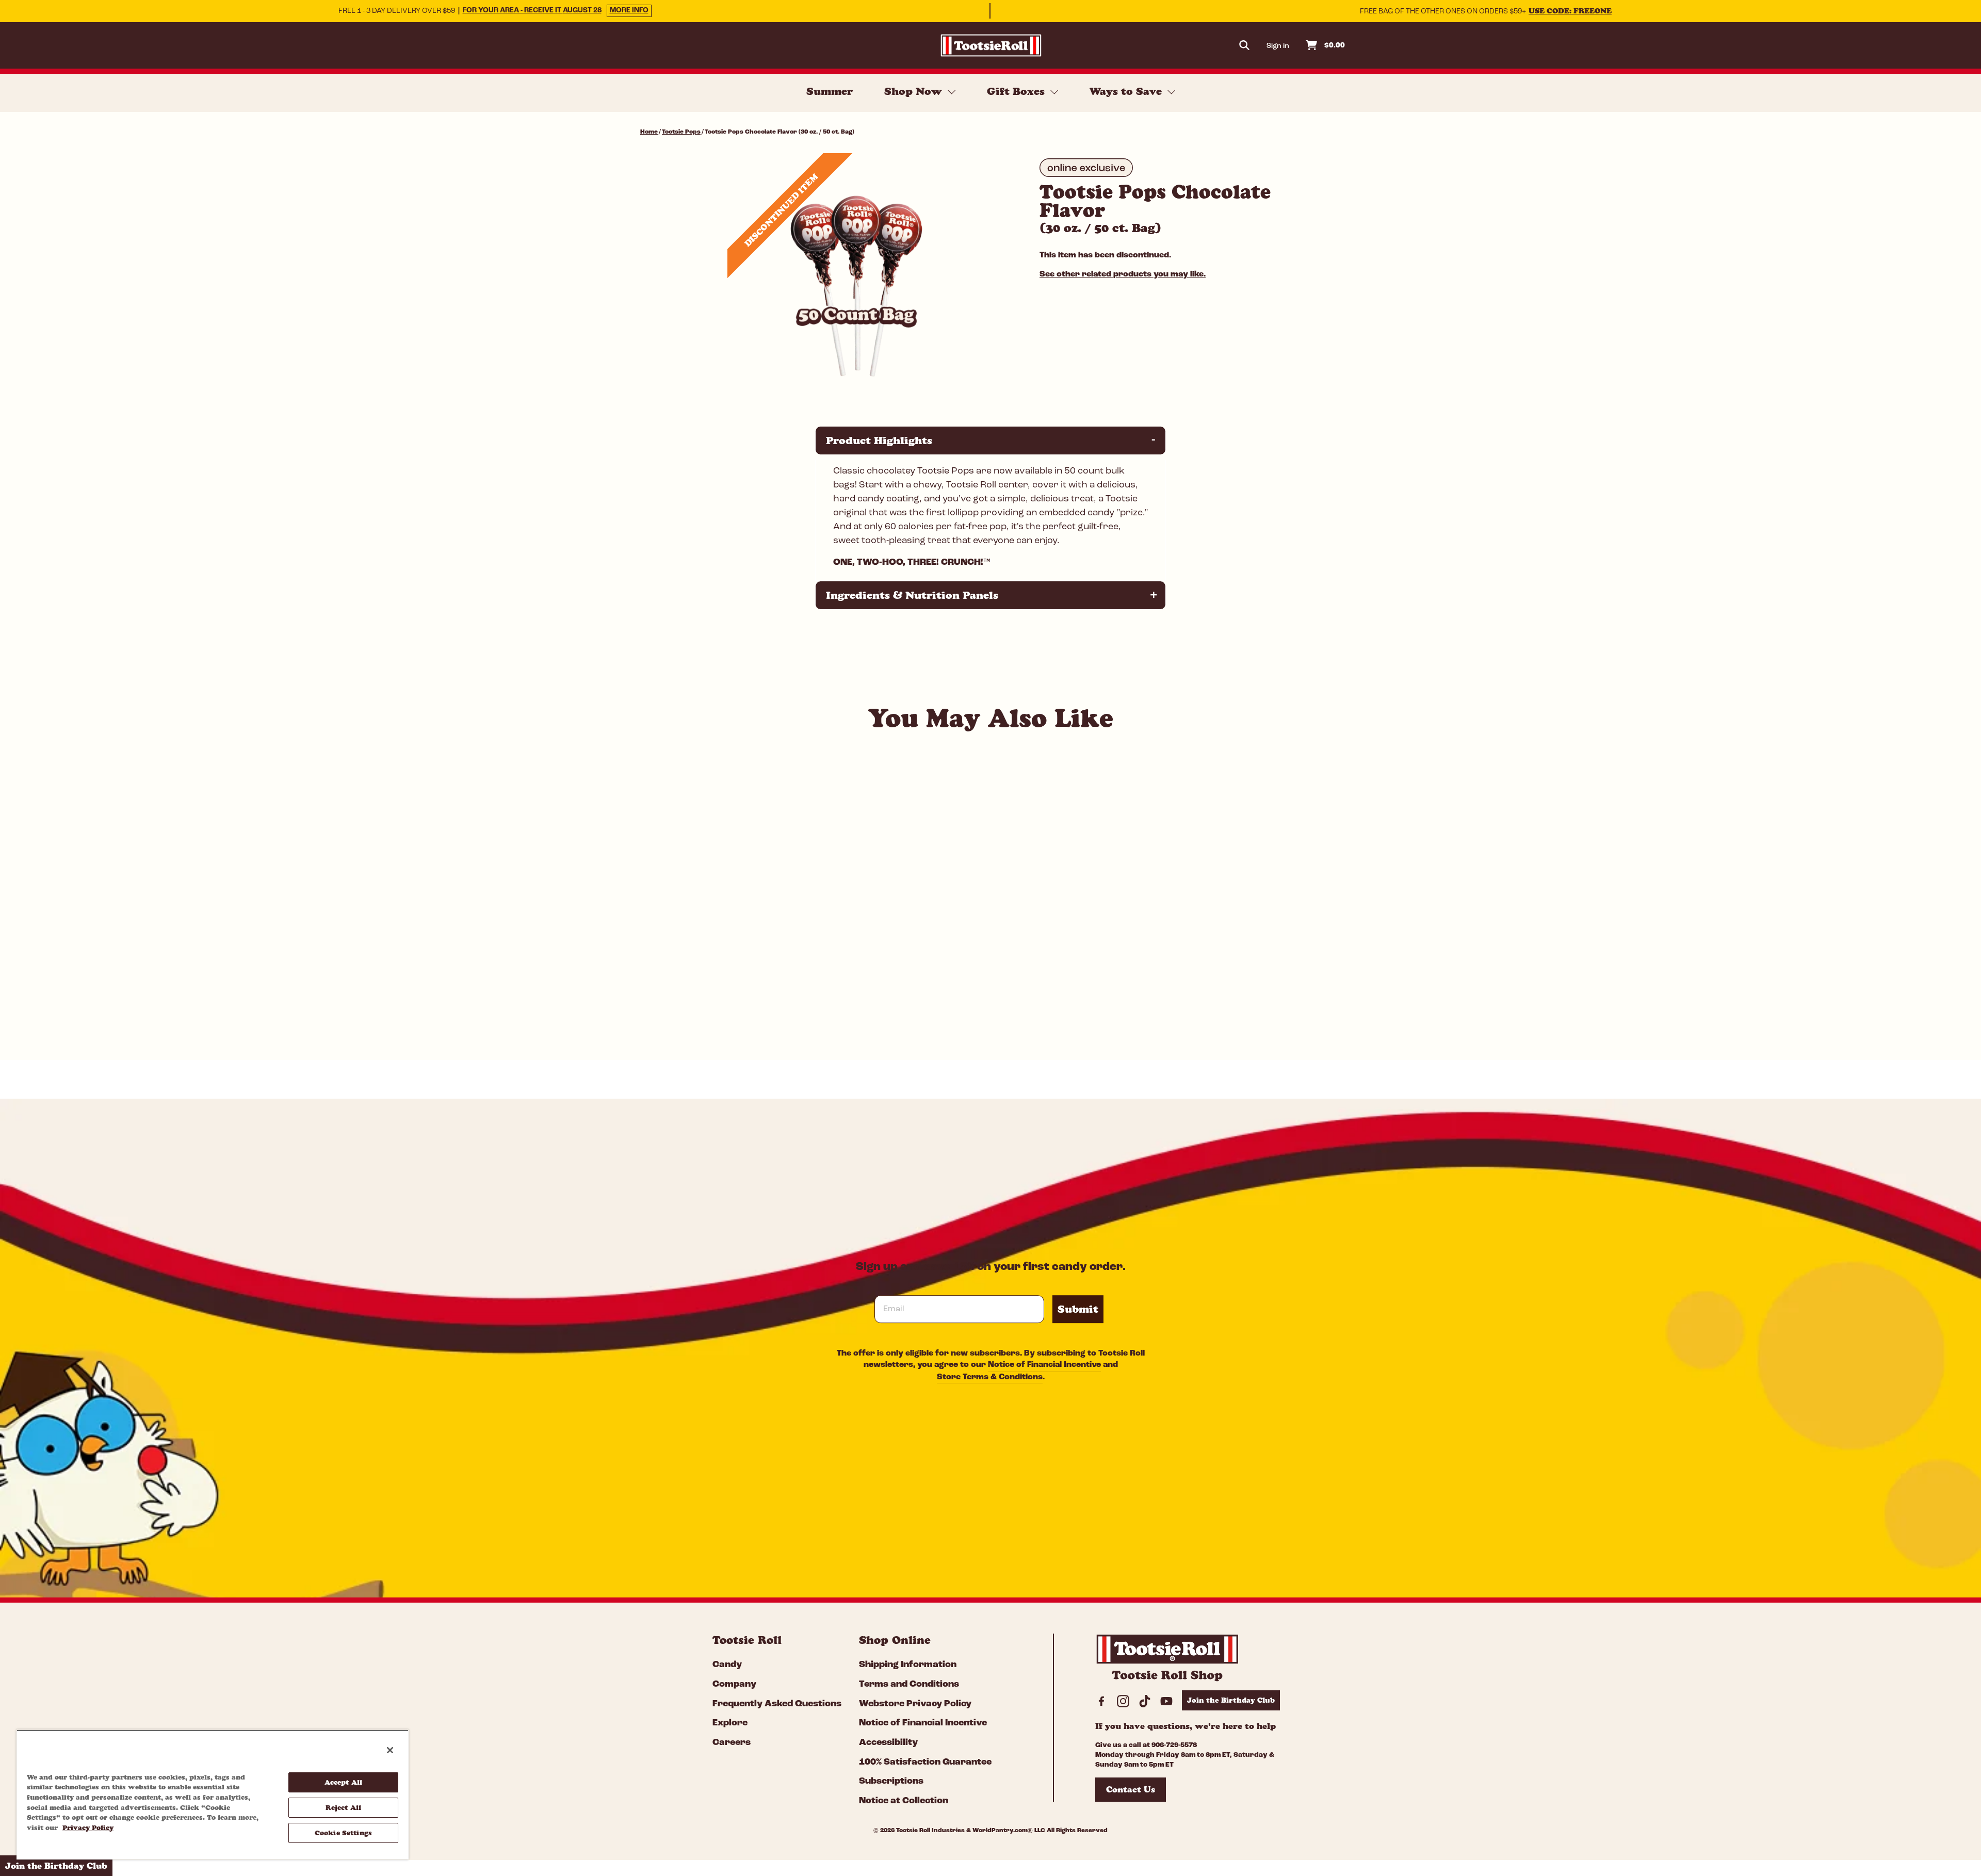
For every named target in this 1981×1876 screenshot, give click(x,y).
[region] (213, 1795)
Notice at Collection (904, 1801)
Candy (727, 1665)
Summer (830, 91)
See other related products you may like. (1123, 274)
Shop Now (915, 91)
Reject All (343, 1807)
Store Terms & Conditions (990, 1377)
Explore (730, 1723)
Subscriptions (891, 1782)
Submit (1078, 1309)
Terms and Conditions (909, 1685)
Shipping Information (908, 1665)
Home (649, 132)
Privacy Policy (88, 1828)
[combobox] (722, 999)
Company (734, 1685)
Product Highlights (992, 440)
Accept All (343, 1782)
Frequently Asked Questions (777, 1704)
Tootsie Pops (681, 132)
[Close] (390, 1750)
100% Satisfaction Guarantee (925, 1763)
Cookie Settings (343, 1833)
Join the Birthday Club (1231, 1700)
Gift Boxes (1017, 91)
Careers (732, 1743)
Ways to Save (1127, 91)
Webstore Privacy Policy (915, 1704)
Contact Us (1131, 1789)
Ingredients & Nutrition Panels (992, 595)
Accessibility (888, 1743)
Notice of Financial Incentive (1044, 1365)
